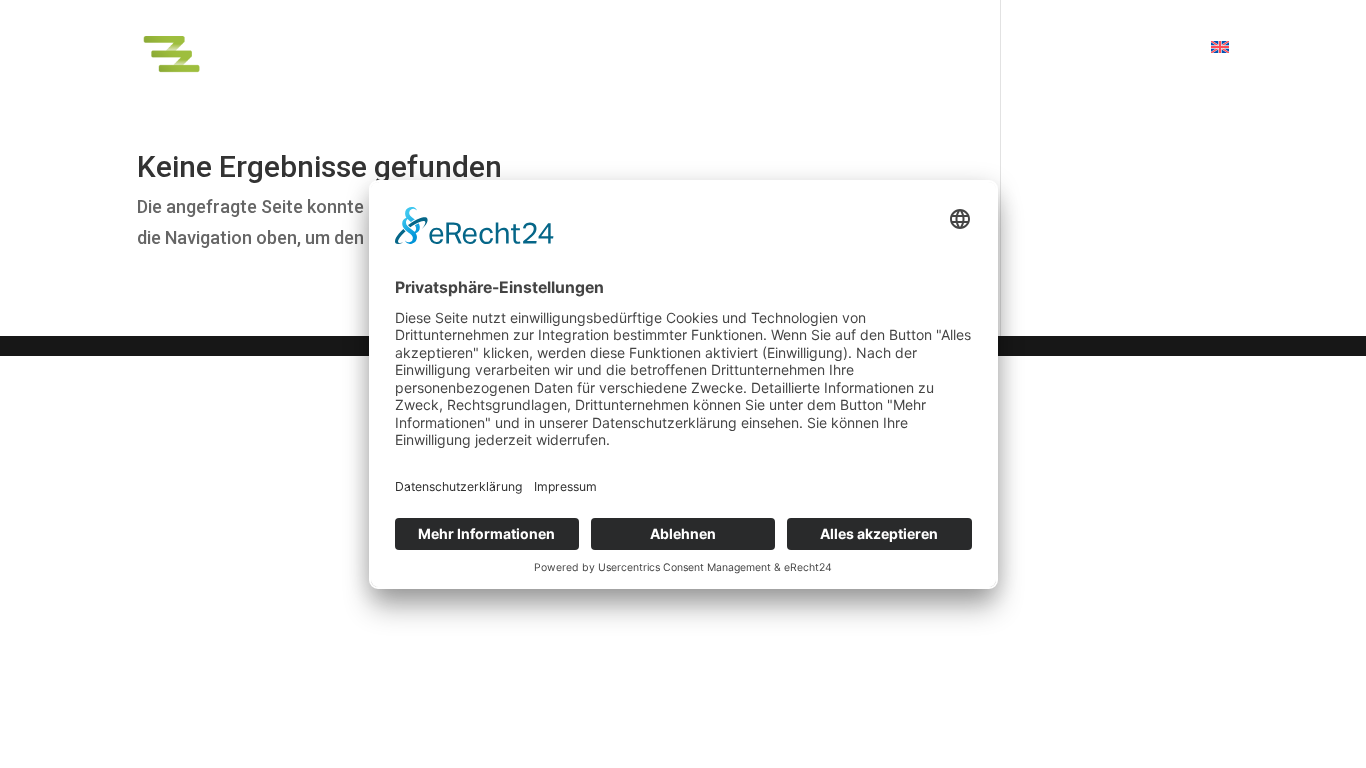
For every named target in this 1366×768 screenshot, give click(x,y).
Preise (1028, 48)
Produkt (747, 48)
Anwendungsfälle (890, 48)
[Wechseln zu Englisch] (1220, 67)
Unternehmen (1132, 48)
